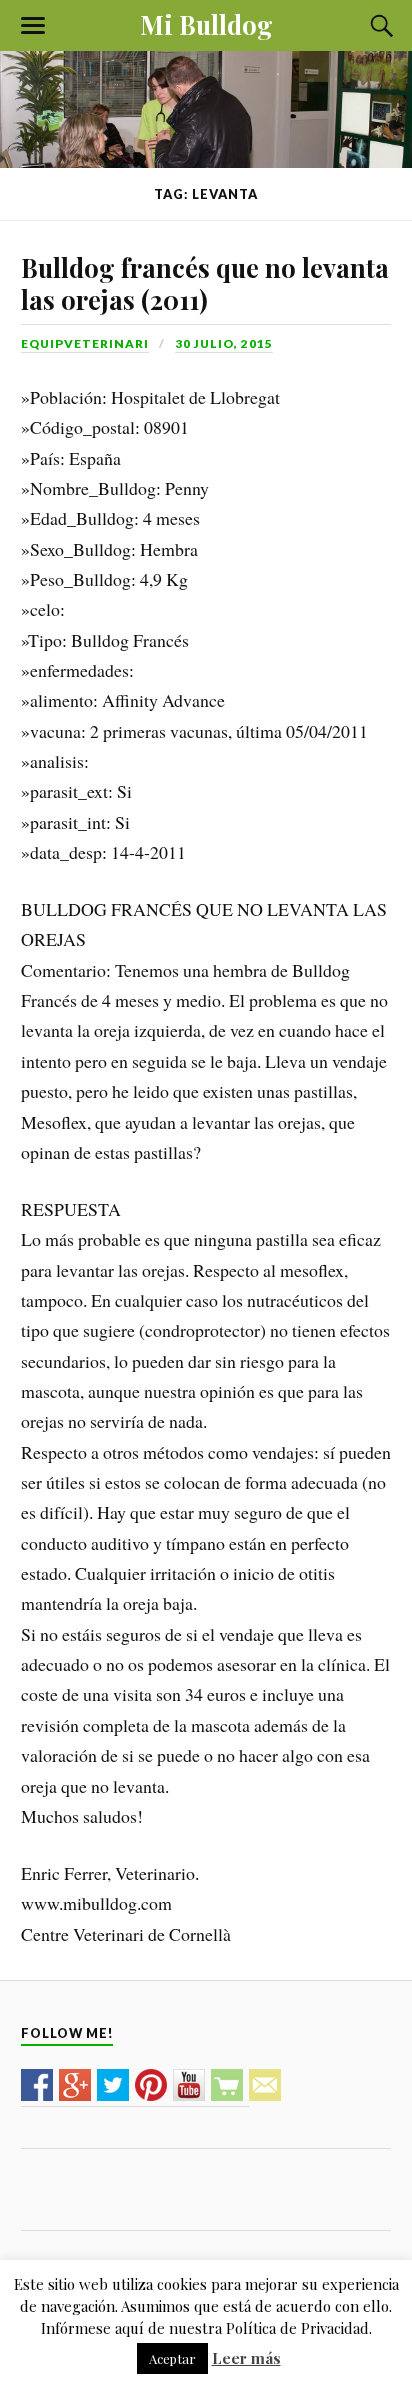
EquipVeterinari (85, 343)
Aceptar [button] (172, 2358)
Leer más (246, 2358)
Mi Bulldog (206, 24)
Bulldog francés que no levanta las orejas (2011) (205, 283)
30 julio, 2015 (224, 343)
